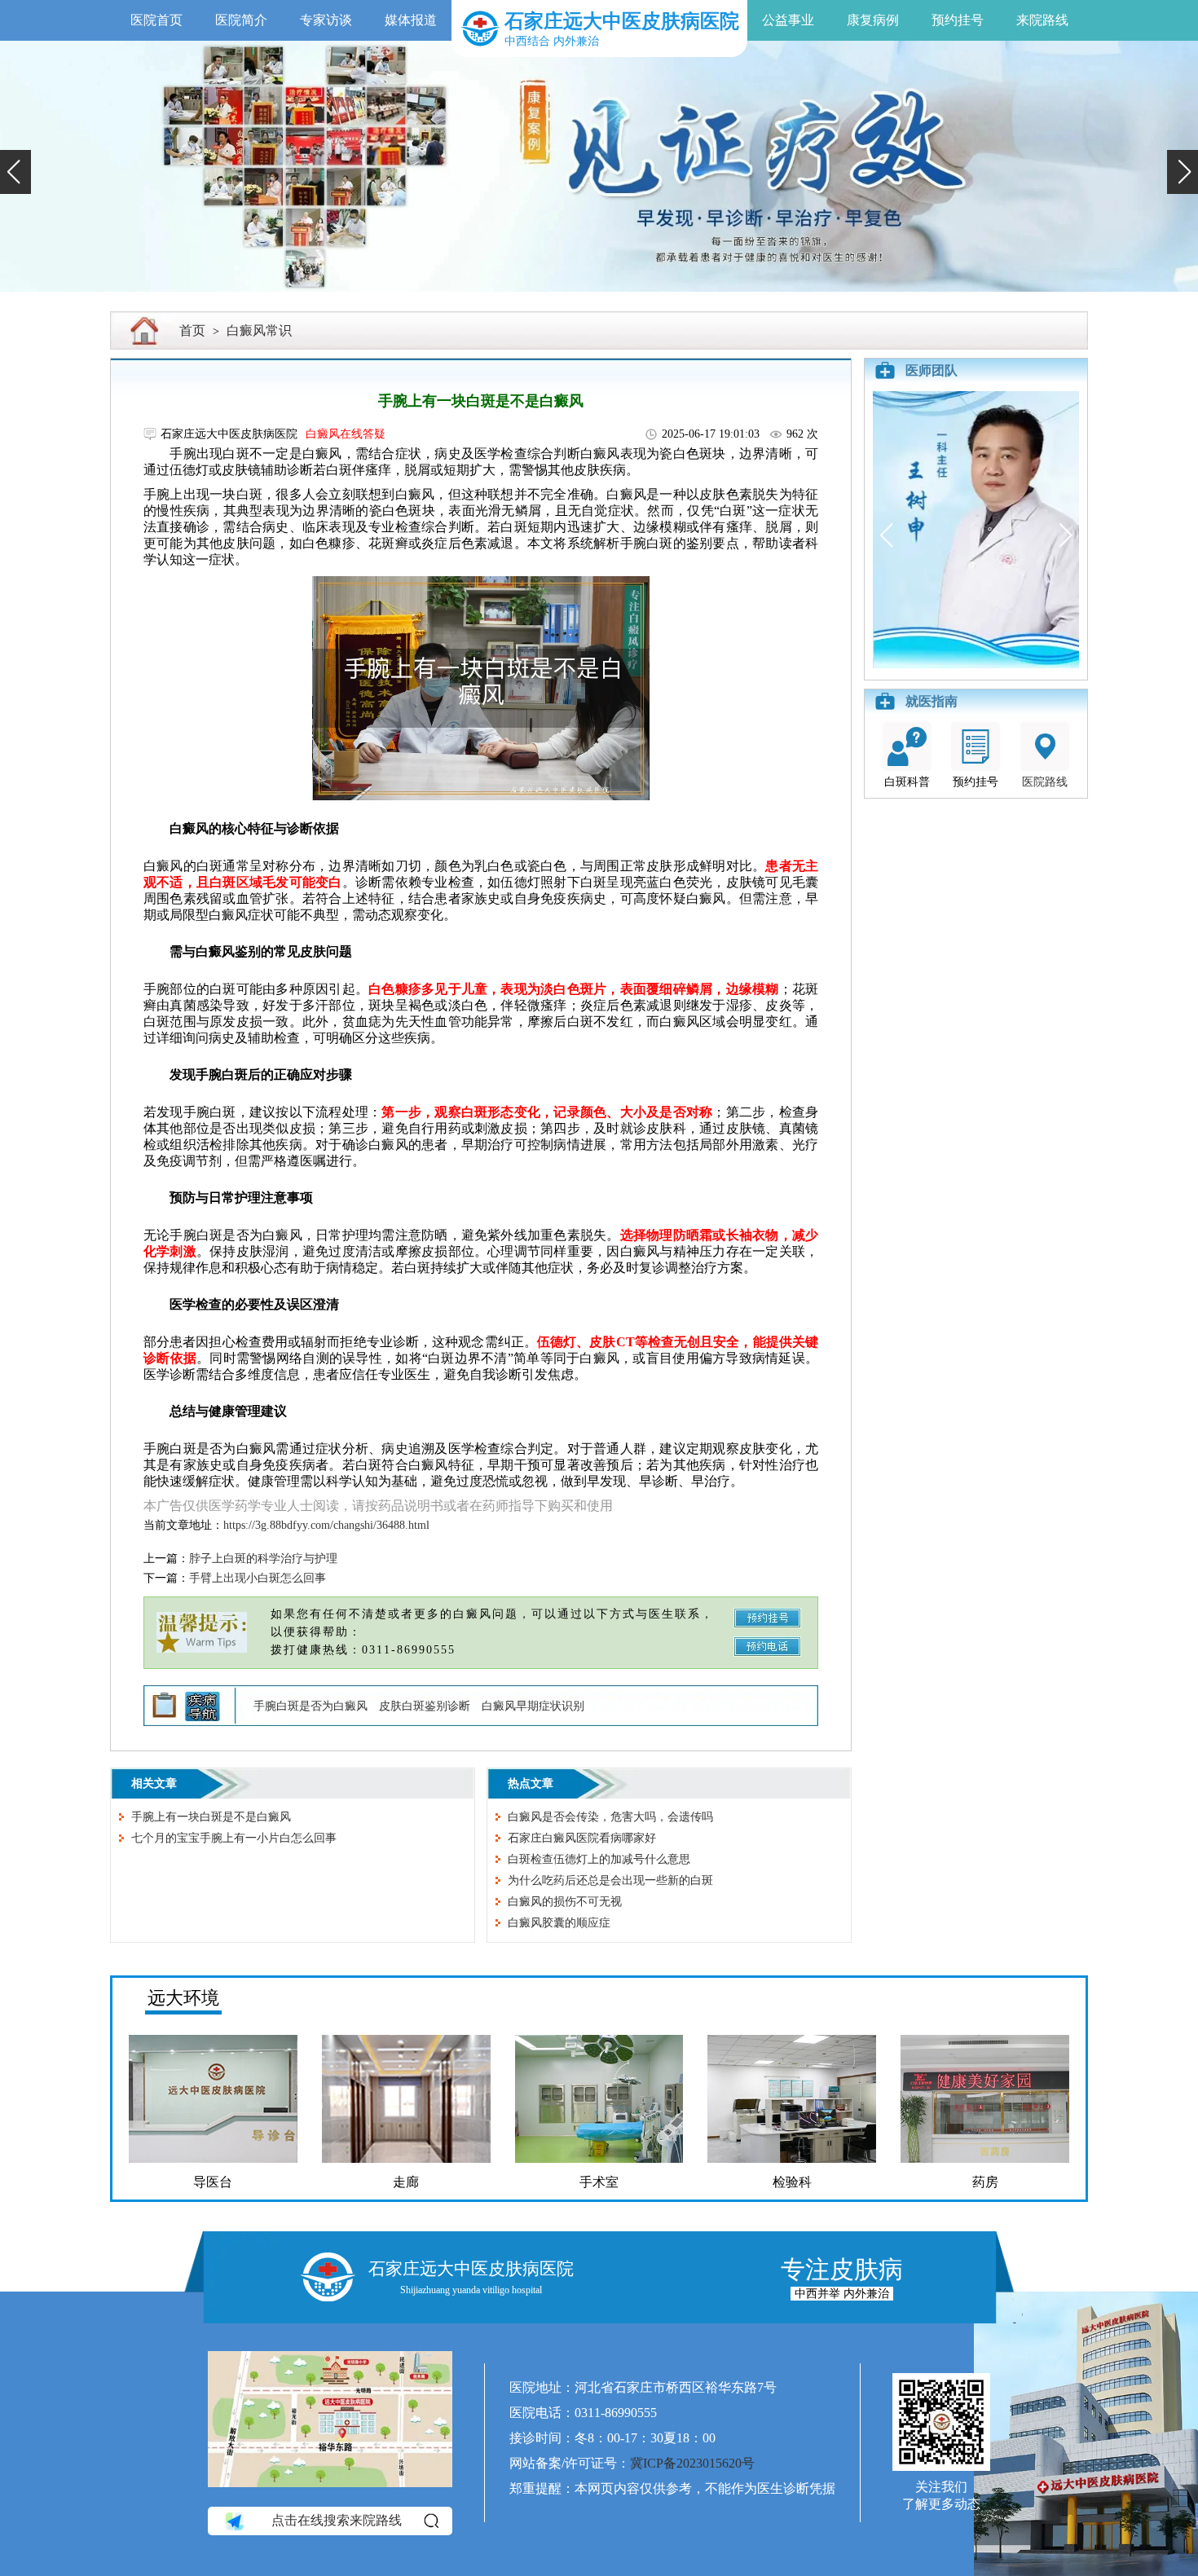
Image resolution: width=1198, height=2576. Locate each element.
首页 (192, 330)
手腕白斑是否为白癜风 (311, 1706)
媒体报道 (411, 20)
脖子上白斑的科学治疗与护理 (263, 1559)
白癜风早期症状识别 (533, 1706)
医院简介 (241, 20)
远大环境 (183, 1998)
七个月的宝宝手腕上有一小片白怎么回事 (234, 1838)
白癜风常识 (259, 330)
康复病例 (873, 20)
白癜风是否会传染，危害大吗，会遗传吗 (610, 1817)
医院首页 (156, 20)
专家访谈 (326, 20)
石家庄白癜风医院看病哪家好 (582, 1838)
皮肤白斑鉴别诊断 (425, 1706)
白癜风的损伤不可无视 (565, 1902)
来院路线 (1042, 20)
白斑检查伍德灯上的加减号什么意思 (599, 1859)
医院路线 (1045, 782)
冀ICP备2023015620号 (692, 2463)
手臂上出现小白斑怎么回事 (258, 1578)
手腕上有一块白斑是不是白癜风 (211, 1817)
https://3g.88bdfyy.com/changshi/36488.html (326, 1525)
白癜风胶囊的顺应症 (559, 1923)
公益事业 (788, 20)
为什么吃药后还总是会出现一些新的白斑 (610, 1880)
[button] (15, 172)
